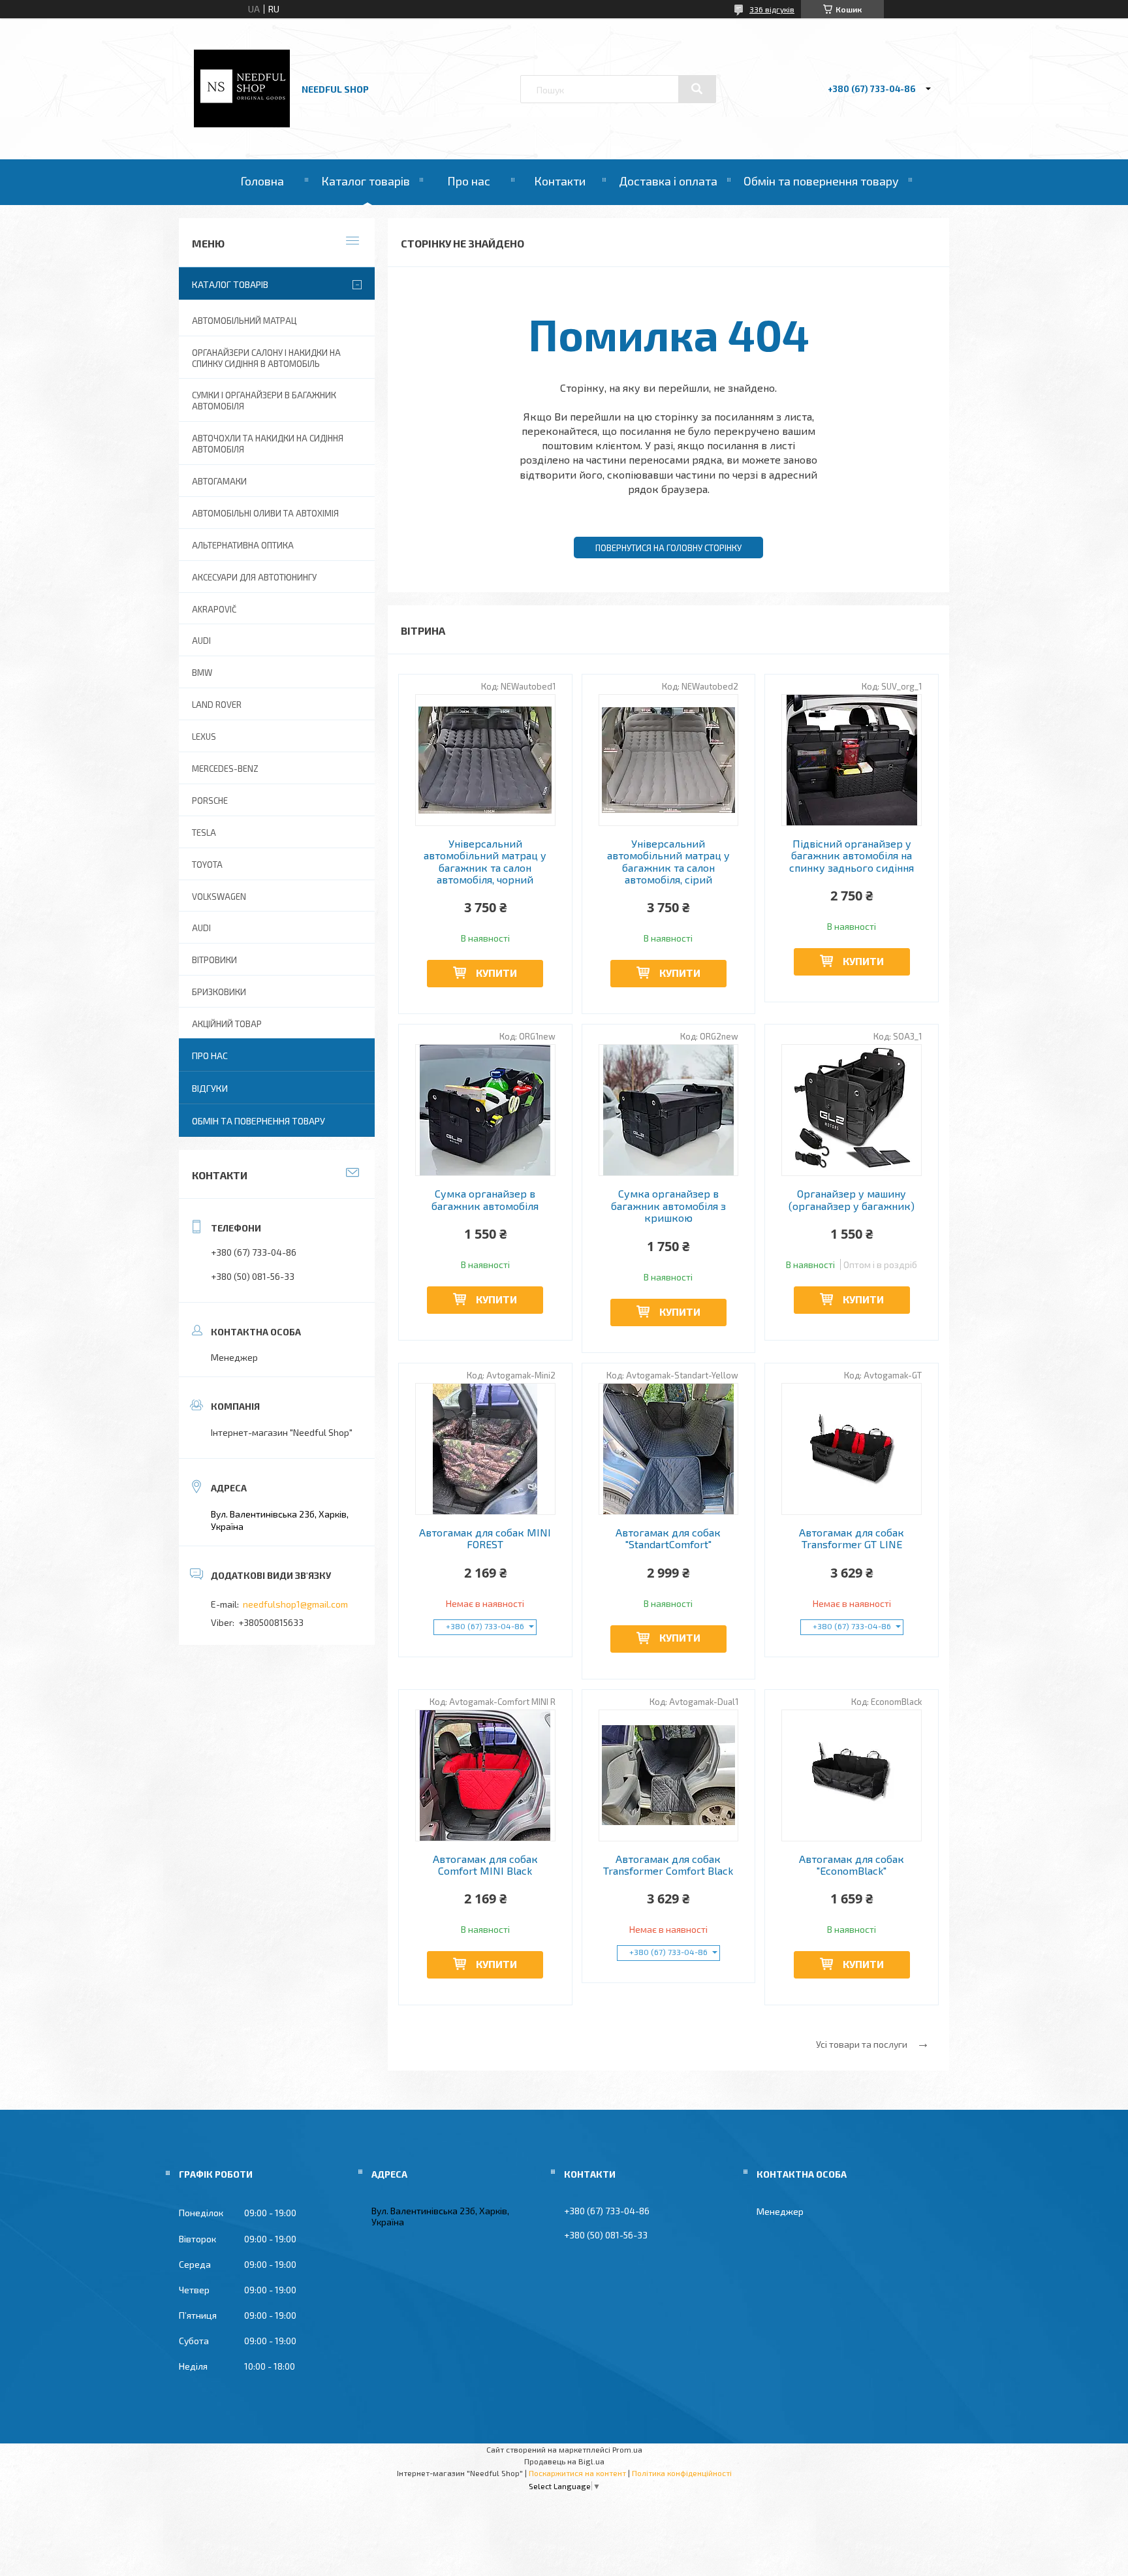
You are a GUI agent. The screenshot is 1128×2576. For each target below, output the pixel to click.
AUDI (201, 641)
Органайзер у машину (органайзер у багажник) (852, 1200)
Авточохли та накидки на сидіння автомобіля (268, 444)
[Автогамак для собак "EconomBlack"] (852, 1775)
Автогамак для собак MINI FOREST (485, 1538)
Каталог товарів (366, 181)
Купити (496, 973)
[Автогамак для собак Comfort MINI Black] (485, 1775)
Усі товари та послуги (862, 2044)
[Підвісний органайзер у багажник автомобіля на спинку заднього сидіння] (852, 760)
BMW (202, 673)
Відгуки (210, 1088)
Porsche (210, 801)
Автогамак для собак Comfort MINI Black (485, 1865)
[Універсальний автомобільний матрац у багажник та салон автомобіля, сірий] (669, 760)
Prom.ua (627, 2449)
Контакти (560, 181)
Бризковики (219, 992)
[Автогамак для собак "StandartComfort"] (669, 1449)
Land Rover (217, 705)
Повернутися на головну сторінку (668, 548)
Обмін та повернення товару (821, 181)
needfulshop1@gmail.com (295, 1604)
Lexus (204, 737)
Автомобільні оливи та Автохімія (265, 513)
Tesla (204, 833)
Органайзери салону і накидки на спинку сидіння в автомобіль (266, 358)
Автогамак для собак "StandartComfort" (668, 1538)
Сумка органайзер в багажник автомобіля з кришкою (668, 1206)
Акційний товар (227, 1024)
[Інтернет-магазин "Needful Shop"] (242, 124)
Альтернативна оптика (243, 545)
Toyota (207, 865)
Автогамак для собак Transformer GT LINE (852, 1538)
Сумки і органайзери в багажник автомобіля (264, 401)
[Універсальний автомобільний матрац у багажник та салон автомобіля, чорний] (485, 760)
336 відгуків (772, 9)
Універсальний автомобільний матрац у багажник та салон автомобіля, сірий (668, 862)
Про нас (469, 181)
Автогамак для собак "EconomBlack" (852, 1865)
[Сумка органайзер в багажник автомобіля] (485, 1110)
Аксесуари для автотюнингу (254, 577)
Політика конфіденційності (682, 2473)
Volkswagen (219, 897)
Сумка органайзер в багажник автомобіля (485, 1200)
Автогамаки (219, 481)
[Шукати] (697, 89)
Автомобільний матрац (244, 321)
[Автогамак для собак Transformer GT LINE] (852, 1449)
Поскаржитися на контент (577, 2473)
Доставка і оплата (668, 181)
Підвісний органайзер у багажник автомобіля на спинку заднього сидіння (852, 856)
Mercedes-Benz (225, 769)
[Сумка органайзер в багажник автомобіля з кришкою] (669, 1110)
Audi (201, 928)
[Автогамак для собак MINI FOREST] (485, 1449)
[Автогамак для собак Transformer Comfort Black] (669, 1775)
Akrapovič (214, 609)
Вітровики (214, 960)
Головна (262, 181)
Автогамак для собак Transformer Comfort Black (668, 1865)
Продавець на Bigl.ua (564, 2461)
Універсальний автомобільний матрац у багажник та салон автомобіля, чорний (485, 862)
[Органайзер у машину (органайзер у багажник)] (852, 1110)
